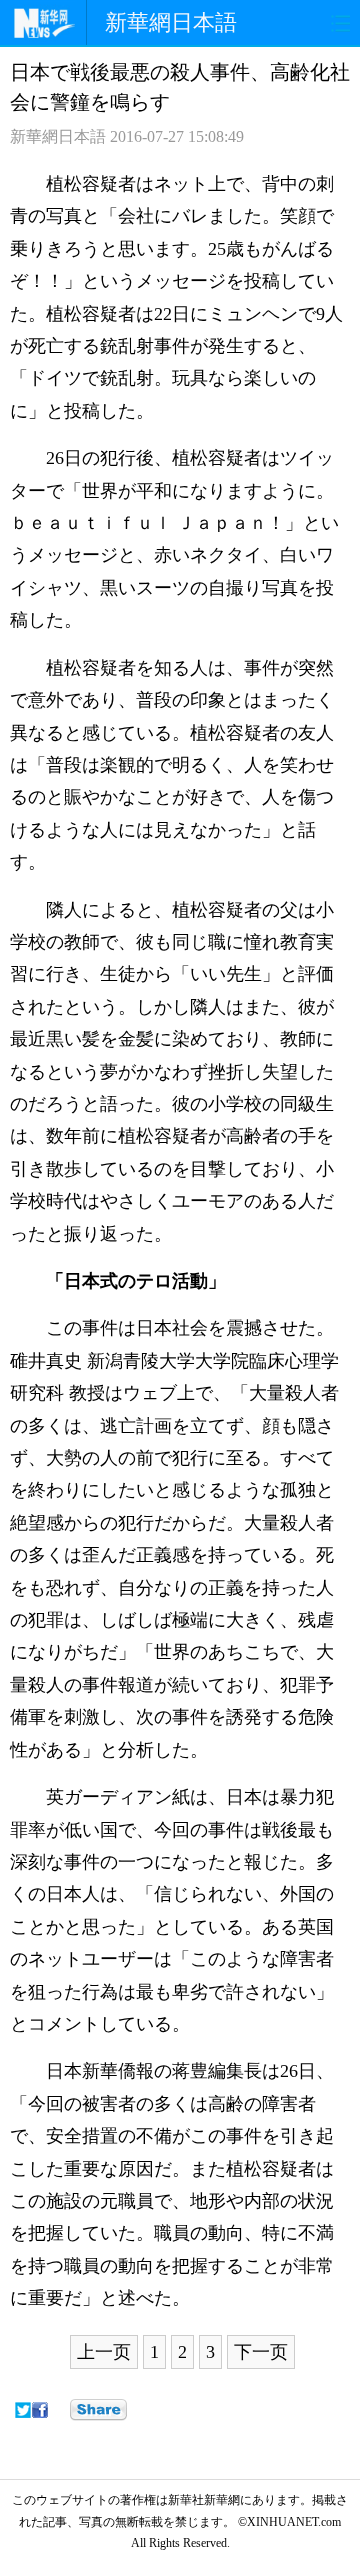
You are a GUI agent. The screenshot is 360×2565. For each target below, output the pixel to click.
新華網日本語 (171, 22)
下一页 (261, 2352)
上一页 (104, 2352)
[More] (98, 2410)
